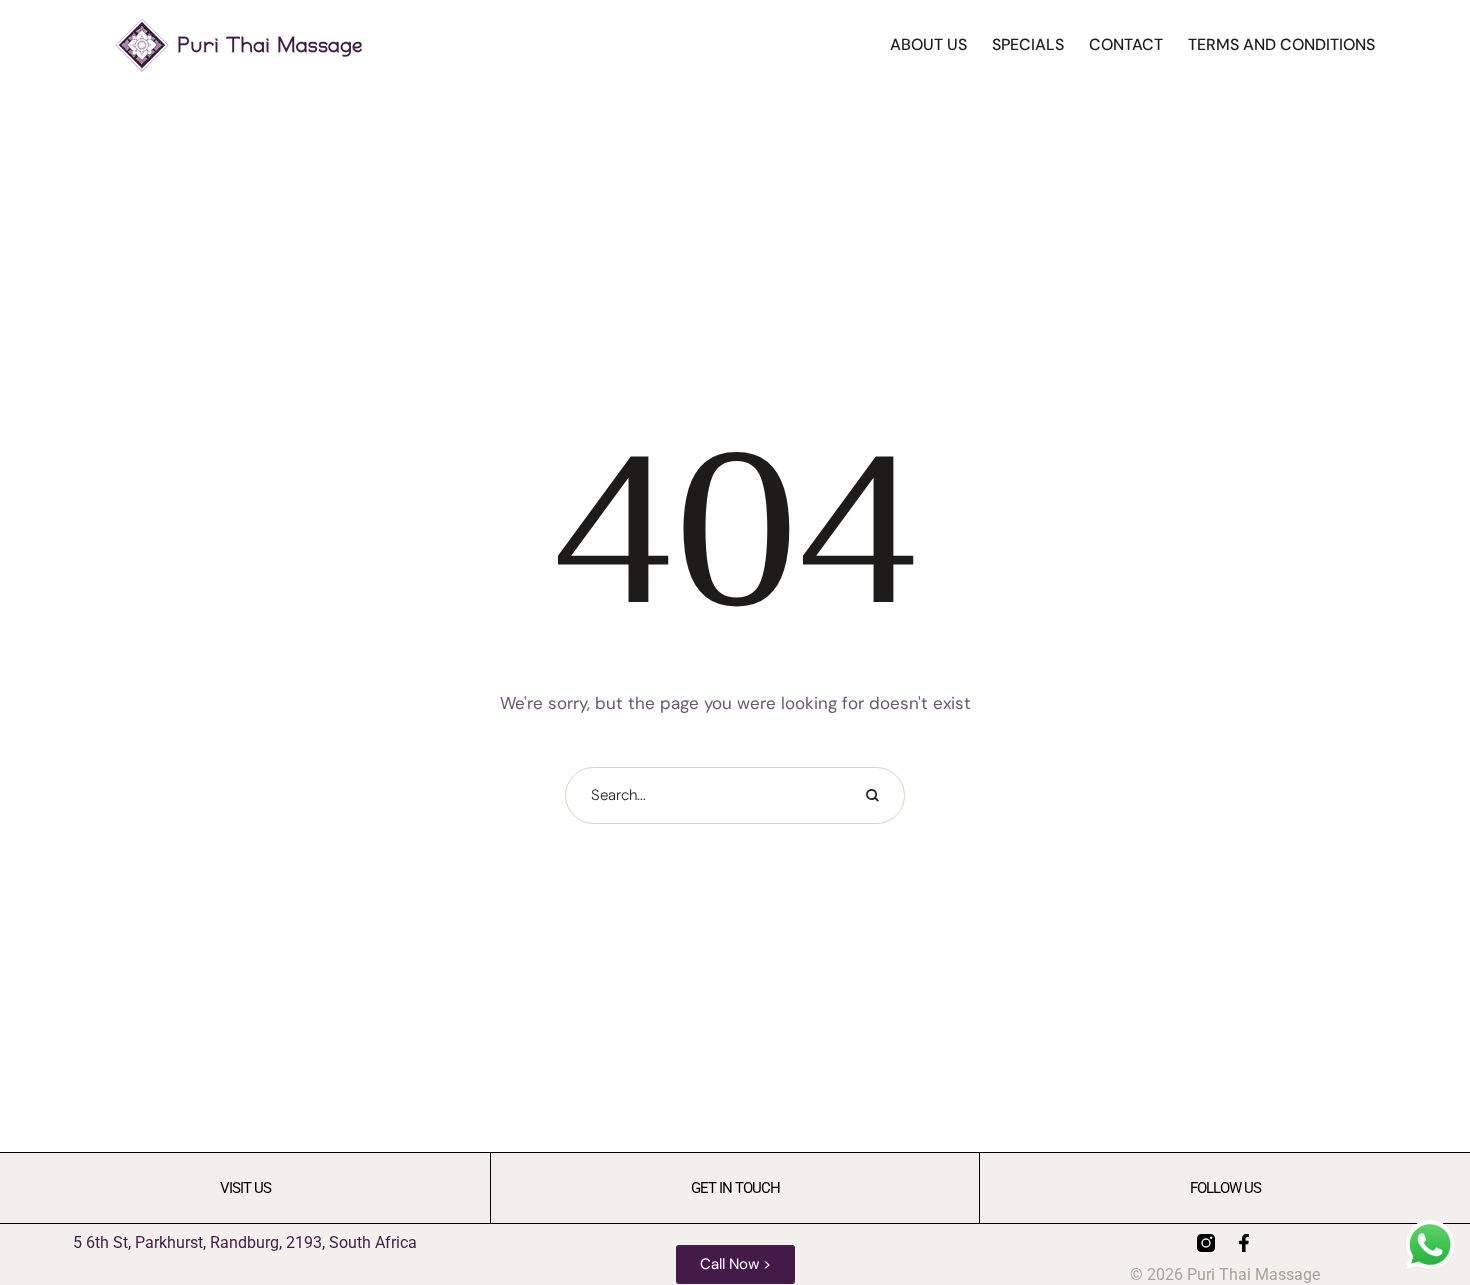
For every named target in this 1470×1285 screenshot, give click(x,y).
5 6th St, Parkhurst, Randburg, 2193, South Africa (245, 1242)
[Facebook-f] (1244, 1243)
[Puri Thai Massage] (239, 45)
